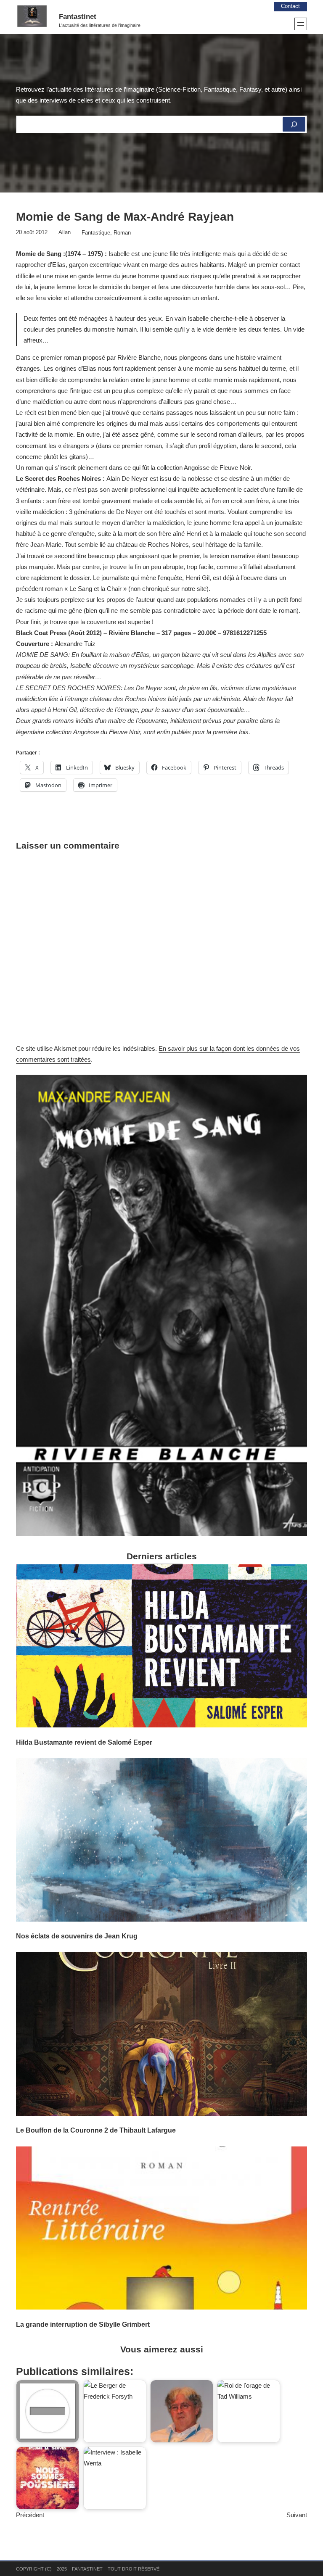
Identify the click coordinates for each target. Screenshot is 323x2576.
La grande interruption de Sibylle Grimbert (83, 2324)
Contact (290, 6)
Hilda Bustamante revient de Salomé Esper (84, 1742)
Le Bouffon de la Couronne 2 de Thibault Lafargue (96, 2130)
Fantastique (96, 233)
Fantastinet (78, 17)
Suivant (297, 2515)
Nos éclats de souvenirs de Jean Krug (77, 1936)
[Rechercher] (294, 124)
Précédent (30, 2515)
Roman (122, 233)
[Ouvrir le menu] (301, 24)
